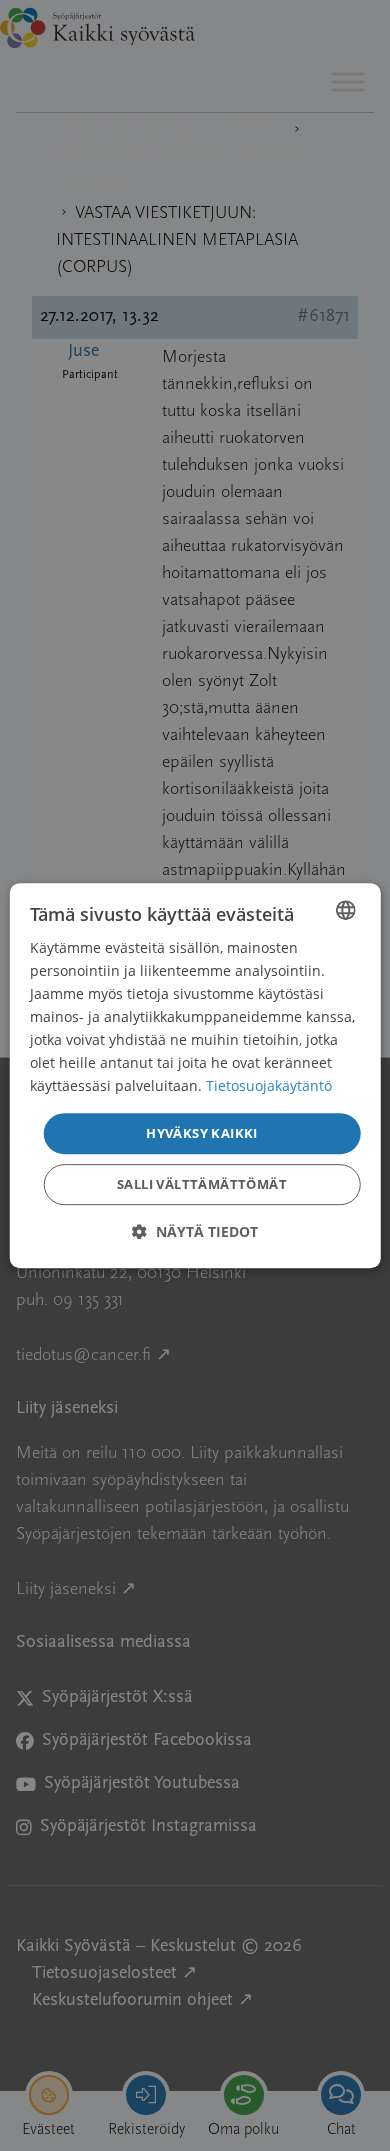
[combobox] (345, 910)
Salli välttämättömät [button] (202, 1184)
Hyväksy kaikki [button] (202, 1133)
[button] (195, 1231)
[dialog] (195, 1076)
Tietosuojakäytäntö (269, 1086)
